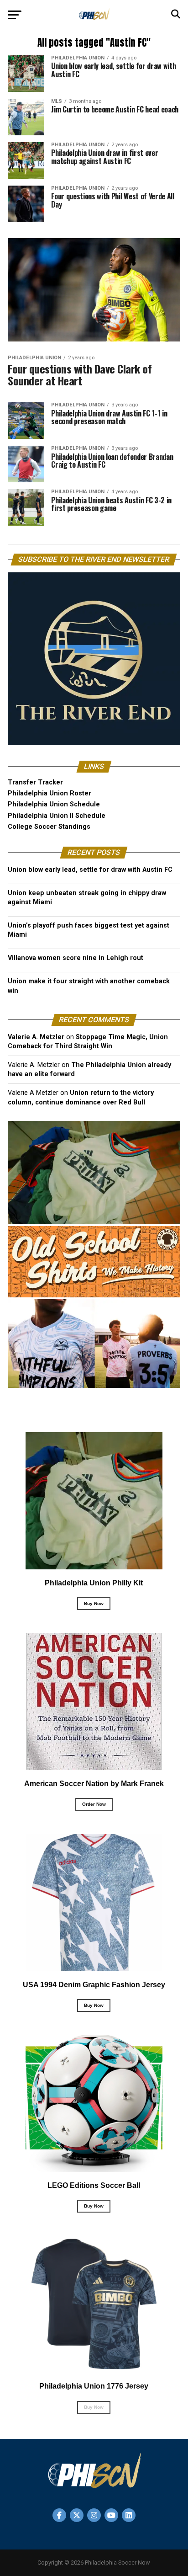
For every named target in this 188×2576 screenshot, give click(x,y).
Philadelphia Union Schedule (54, 804)
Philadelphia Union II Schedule (57, 816)
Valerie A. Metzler (36, 1037)
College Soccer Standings (49, 827)
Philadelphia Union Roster (50, 793)
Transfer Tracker (35, 782)
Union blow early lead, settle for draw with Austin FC (90, 870)
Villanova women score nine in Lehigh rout (76, 958)
